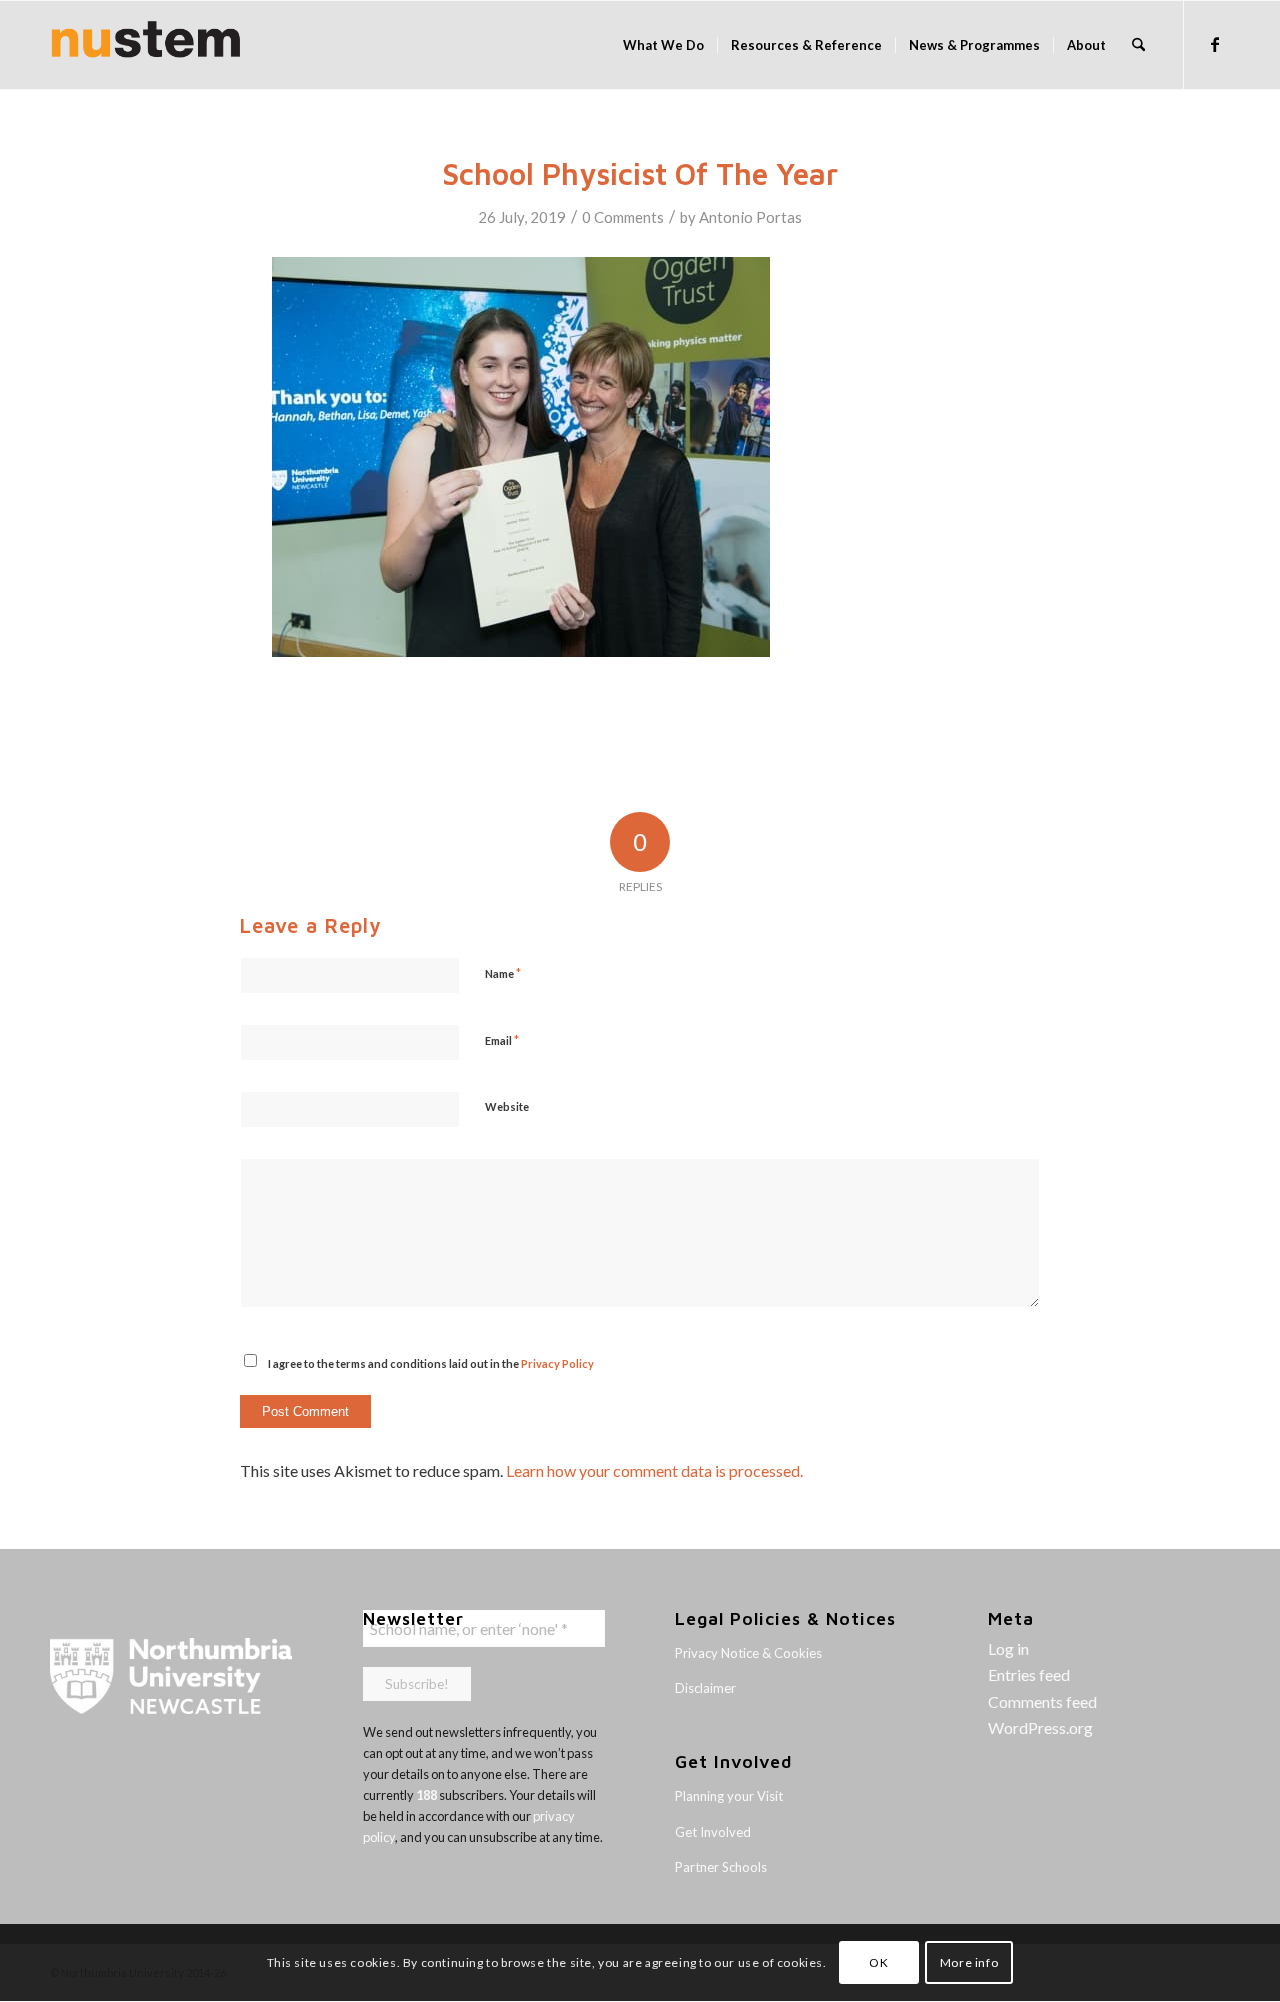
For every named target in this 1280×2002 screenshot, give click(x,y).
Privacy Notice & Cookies (748, 1653)
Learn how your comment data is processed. (654, 1470)
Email (502, 1040)
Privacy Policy (557, 1363)
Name (503, 973)
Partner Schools (721, 1867)
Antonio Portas (750, 217)
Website (507, 1106)
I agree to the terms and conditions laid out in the (431, 1363)
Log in (1008, 1648)
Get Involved (713, 1832)
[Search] (1138, 45)
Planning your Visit (729, 1796)
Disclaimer (705, 1688)
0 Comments (623, 217)
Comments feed (1042, 1701)
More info (969, 1962)
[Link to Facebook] (1215, 44)
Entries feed (1029, 1674)
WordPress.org (1040, 1727)
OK (878, 1962)
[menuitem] (663, 45)
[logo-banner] (146, 45)
